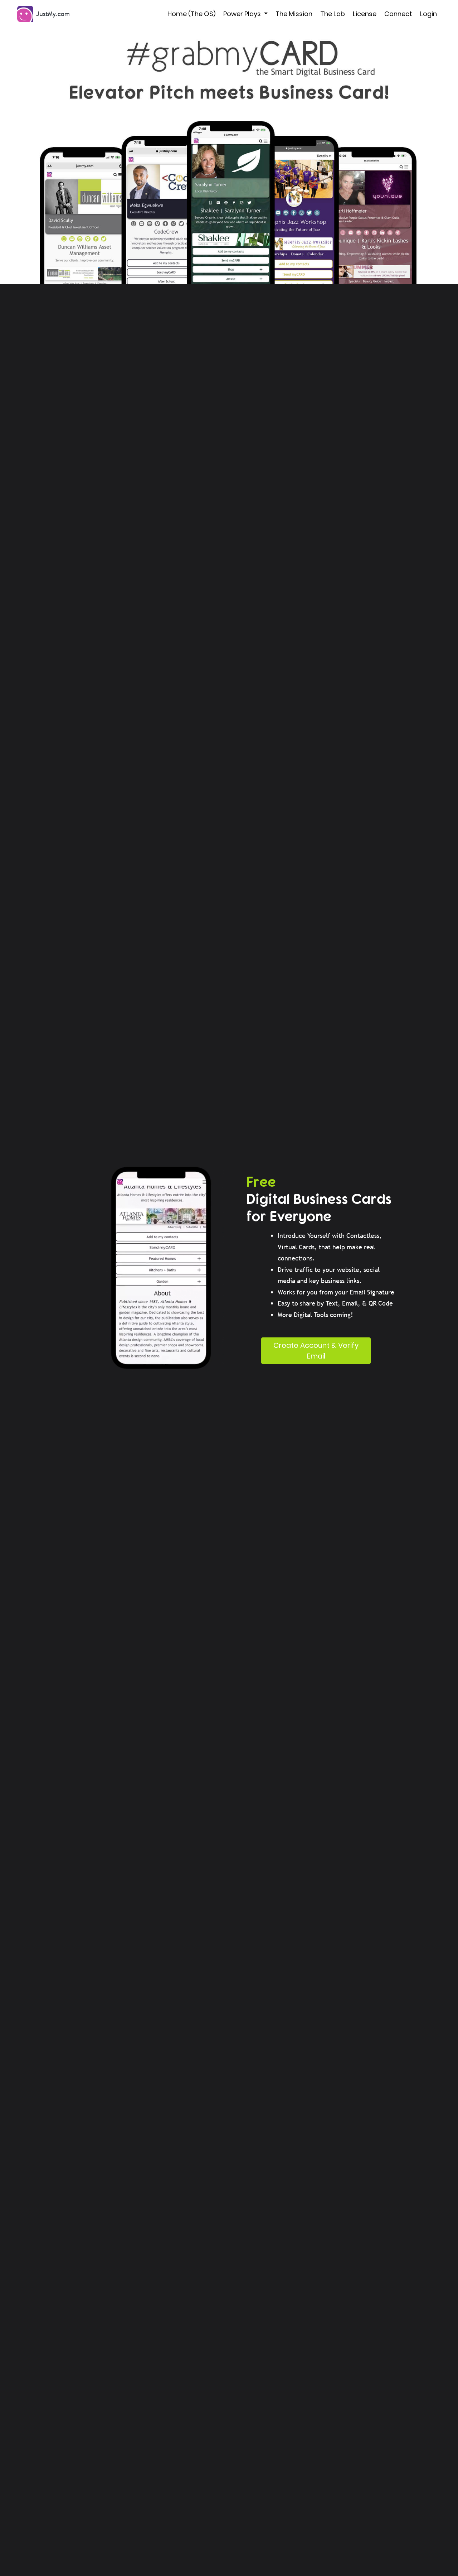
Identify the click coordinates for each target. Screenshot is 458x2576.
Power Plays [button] (243, 14)
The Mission (294, 14)
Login (428, 14)
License (365, 14)
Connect (398, 14)
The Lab (333, 14)
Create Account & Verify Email (316, 1351)
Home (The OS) (191, 14)
